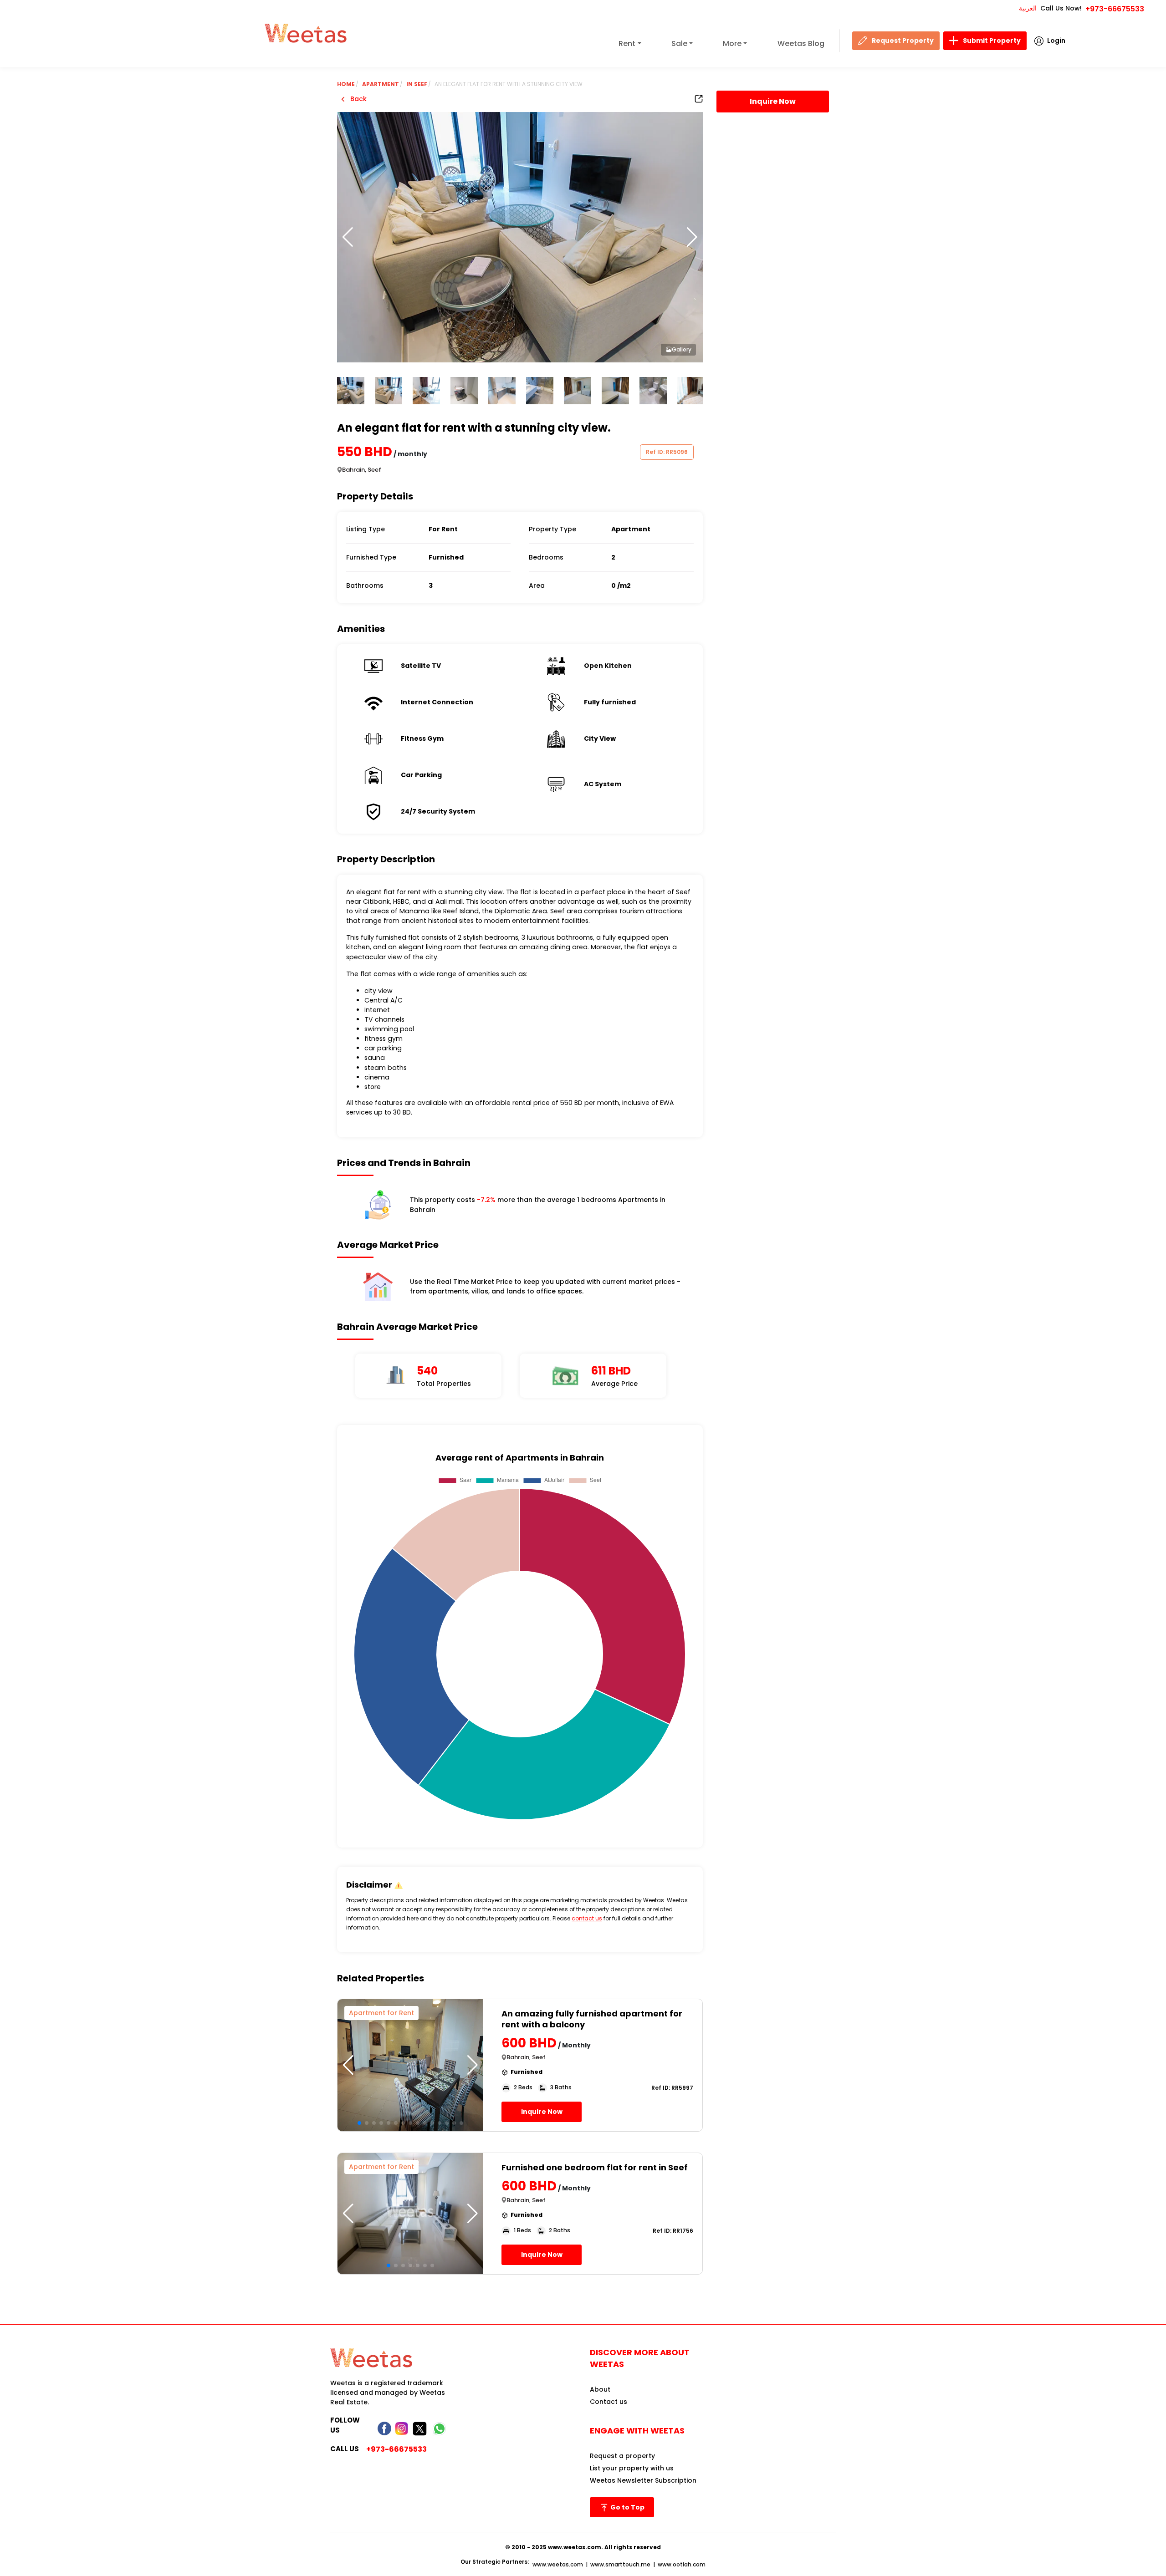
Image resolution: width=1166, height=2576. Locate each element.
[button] (692, 237)
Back (358, 99)
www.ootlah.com (682, 2564)
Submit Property (992, 41)
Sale (679, 43)
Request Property (903, 41)
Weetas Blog (801, 43)
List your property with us (632, 2468)
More (732, 43)
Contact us (609, 2402)
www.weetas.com (558, 2564)
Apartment (381, 84)
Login (1056, 41)
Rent (627, 43)
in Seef (417, 84)
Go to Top (627, 2507)
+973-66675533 (1115, 9)
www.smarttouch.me (620, 2564)
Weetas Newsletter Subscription (643, 2480)
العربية (1028, 8)
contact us (587, 1918)
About (600, 2389)
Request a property (622, 2456)
